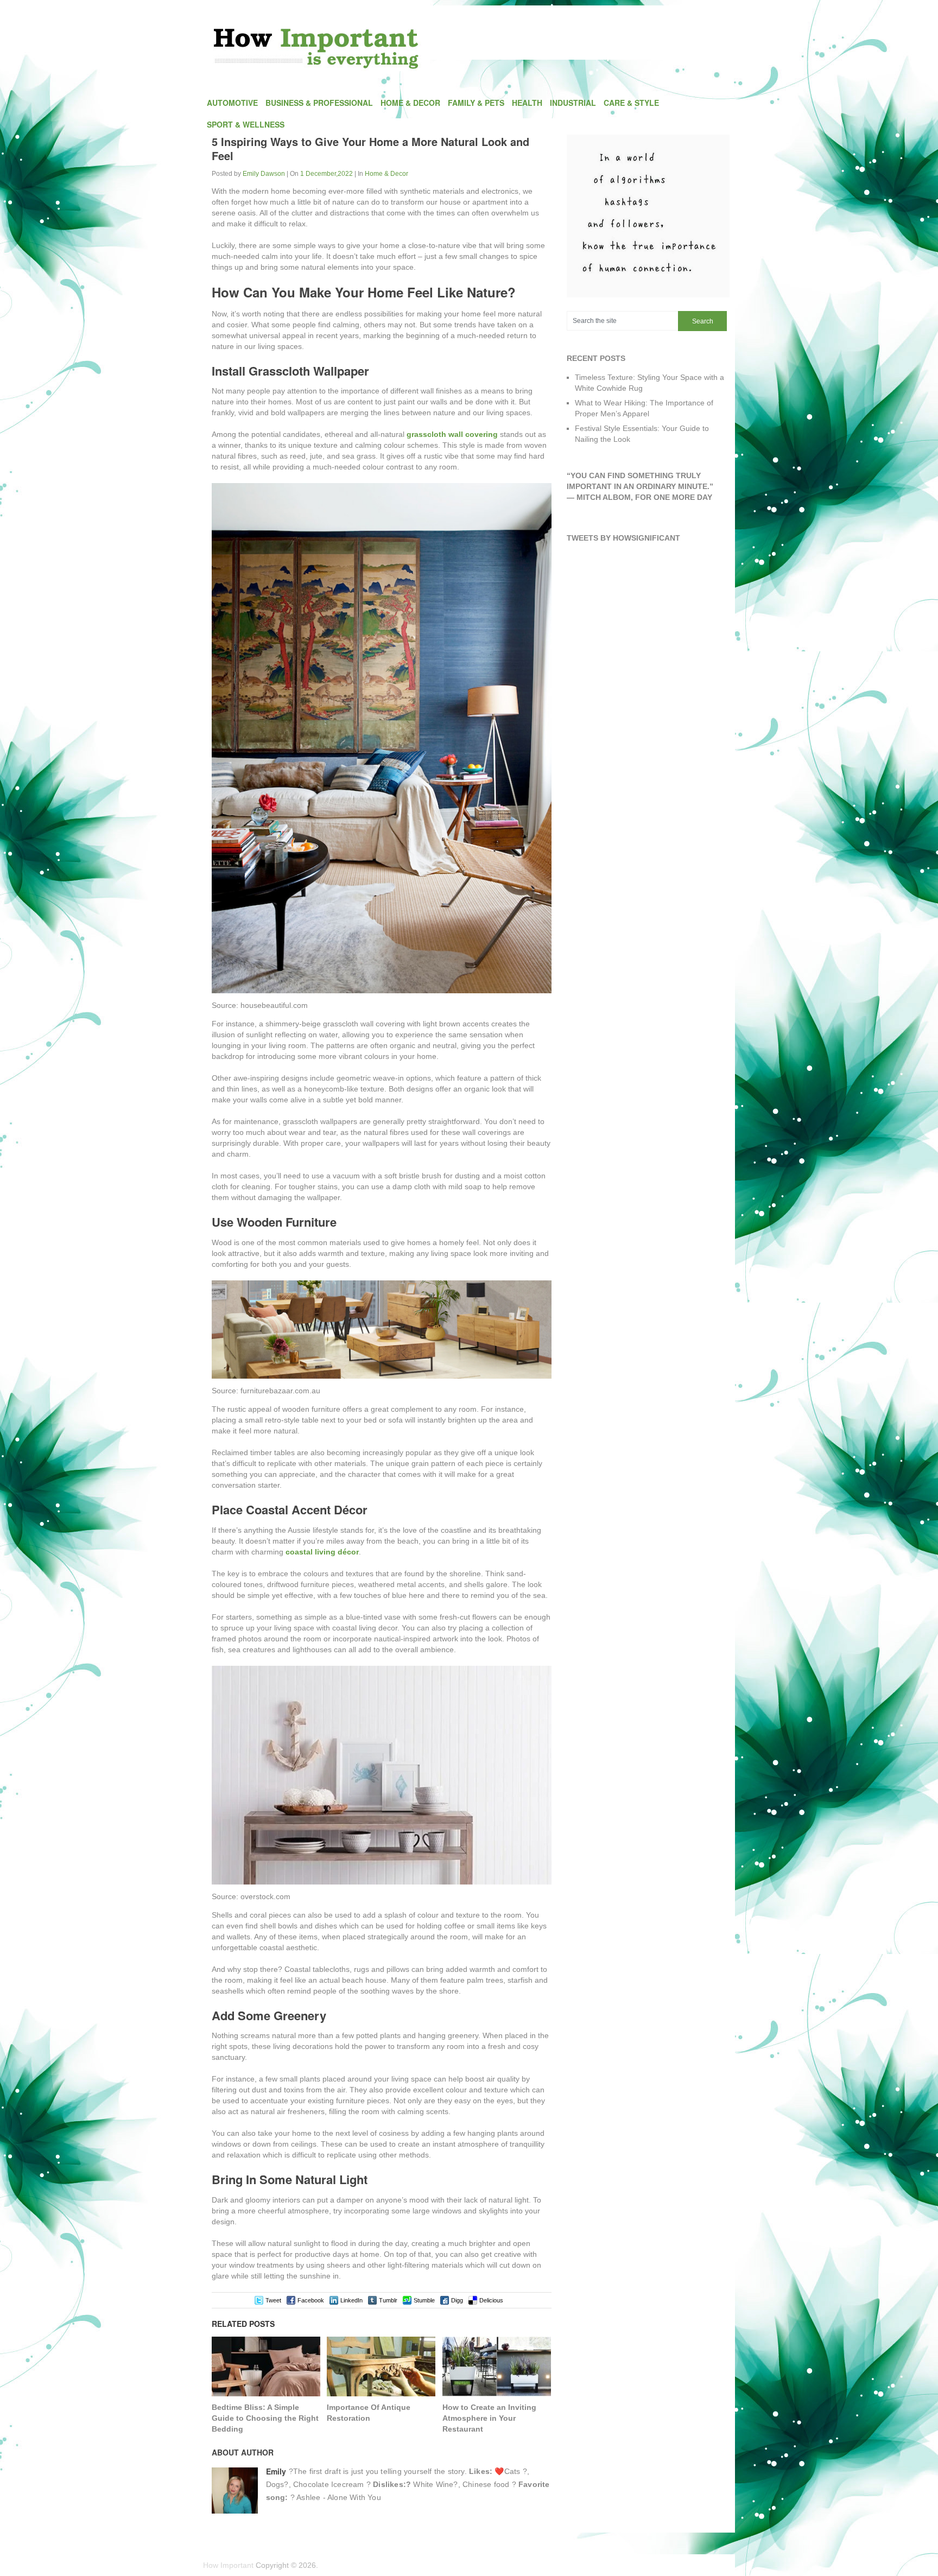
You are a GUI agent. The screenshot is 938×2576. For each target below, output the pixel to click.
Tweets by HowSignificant (623, 538)
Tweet (273, 2300)
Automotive (232, 103)
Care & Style (631, 103)
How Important (228, 2565)
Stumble (424, 2300)
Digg (457, 2300)
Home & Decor (410, 103)
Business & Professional (319, 103)
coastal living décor (322, 1552)
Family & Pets (476, 103)
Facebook (311, 2300)
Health (527, 103)
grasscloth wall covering (452, 434)
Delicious (491, 2300)
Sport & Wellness (246, 124)
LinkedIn (351, 2300)
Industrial (573, 103)
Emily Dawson (264, 174)
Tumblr (388, 2300)
